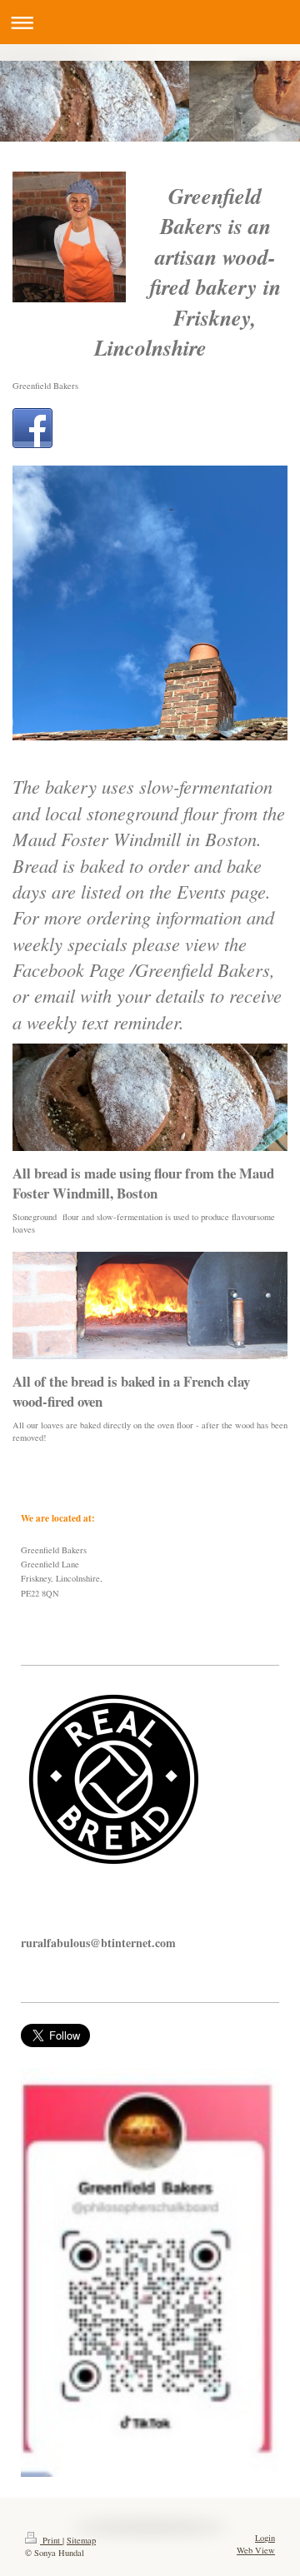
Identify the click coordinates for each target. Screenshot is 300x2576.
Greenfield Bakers (45, 386)
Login (265, 2538)
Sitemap (81, 2540)
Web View (256, 2550)
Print (51, 2540)
